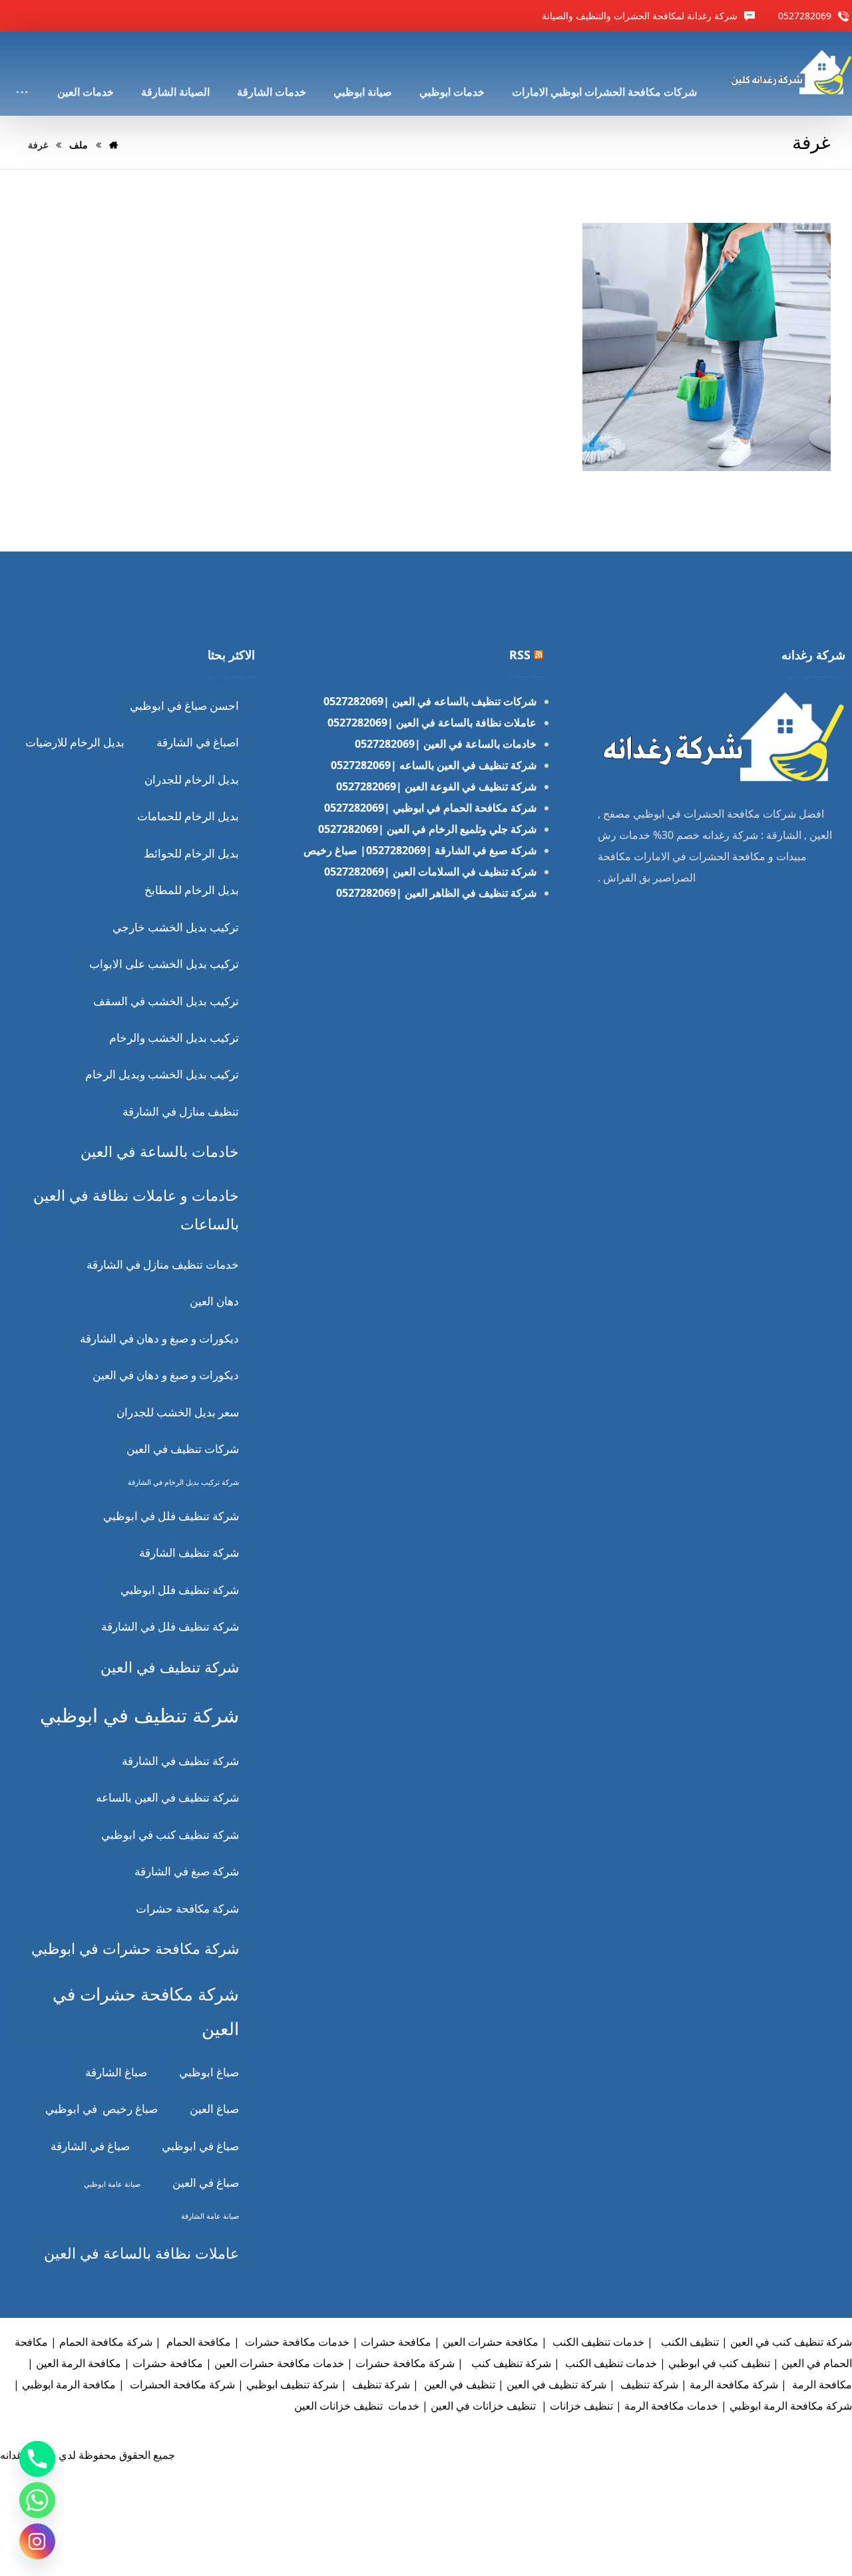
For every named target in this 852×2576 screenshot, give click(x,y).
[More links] (22, 74)
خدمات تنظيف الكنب (597, 2342)
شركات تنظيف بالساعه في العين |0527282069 (430, 701)
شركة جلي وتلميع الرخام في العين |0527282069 (427, 829)
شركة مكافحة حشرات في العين (146, 2011)
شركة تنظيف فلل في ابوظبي (171, 1516)
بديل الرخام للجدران (192, 779)
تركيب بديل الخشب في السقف (166, 1001)
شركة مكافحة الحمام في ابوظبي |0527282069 (430, 808)
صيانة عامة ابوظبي (112, 2184)
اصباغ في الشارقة (198, 742)
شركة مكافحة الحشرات (181, 2384)
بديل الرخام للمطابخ (192, 890)
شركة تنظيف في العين (170, 1667)
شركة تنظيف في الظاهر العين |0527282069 (436, 893)
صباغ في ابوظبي (200, 2146)
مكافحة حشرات (168, 2363)
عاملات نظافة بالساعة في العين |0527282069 (432, 723)
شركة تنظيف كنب (510, 2363)
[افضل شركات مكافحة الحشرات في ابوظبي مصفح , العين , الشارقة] (790, 72)
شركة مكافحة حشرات (187, 1908)
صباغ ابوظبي (209, 2072)
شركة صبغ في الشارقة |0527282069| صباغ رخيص (420, 850)
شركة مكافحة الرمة (734, 2384)
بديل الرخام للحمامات (188, 816)
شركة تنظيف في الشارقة (180, 1761)
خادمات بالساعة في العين (160, 1151)
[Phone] (37, 2459)
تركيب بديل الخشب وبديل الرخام (162, 1074)
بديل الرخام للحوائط (191, 853)
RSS (520, 655)
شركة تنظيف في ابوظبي (139, 1715)
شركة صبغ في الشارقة (187, 1871)
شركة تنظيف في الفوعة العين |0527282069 (436, 786)
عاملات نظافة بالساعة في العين (141, 2253)
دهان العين (214, 1301)
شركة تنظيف (648, 2384)
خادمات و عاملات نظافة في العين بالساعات (136, 1210)
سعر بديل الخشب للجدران (178, 1412)
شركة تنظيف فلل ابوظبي (180, 1590)
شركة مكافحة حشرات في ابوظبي (135, 1948)
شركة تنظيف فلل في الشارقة (170, 1626)
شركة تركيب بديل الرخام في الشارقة (183, 1482)
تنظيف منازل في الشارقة (181, 1111)
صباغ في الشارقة (90, 2146)
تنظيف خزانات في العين (483, 2406)
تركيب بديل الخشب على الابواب (164, 964)
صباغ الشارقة (116, 2072)
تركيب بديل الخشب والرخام (174, 1038)
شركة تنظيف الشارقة (189, 1552)
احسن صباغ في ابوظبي (184, 706)
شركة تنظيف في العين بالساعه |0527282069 (434, 765)
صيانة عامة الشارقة (210, 2216)
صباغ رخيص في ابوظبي (102, 2109)
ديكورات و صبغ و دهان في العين (166, 1375)
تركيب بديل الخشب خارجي (176, 927)
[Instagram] (37, 2541)
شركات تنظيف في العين (183, 1449)
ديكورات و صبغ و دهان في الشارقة (159, 1338)
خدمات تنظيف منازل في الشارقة (163, 1264)
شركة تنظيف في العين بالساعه (167, 1797)
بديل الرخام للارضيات (75, 742)
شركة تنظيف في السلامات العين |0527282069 (430, 872)
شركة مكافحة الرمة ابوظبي (791, 2406)
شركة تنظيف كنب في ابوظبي (170, 1835)
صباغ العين (214, 2109)
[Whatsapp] (37, 2500)
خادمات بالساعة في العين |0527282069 (446, 744)
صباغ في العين (206, 2182)
